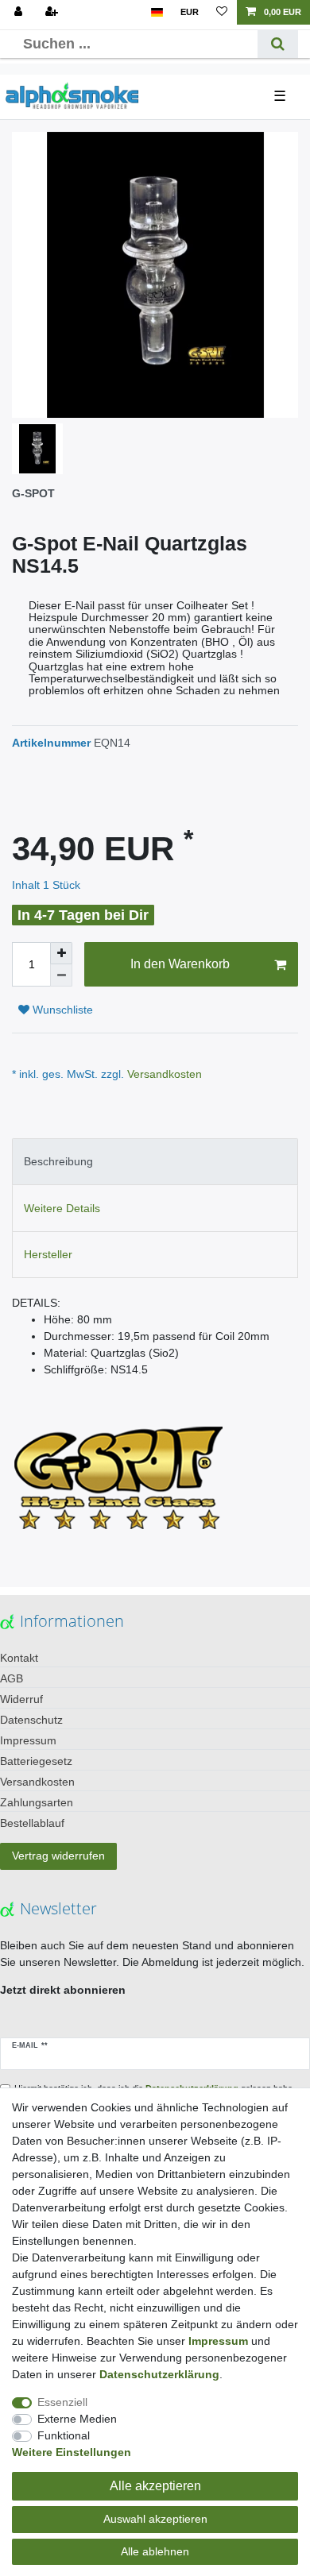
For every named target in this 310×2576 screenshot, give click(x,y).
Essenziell (62, 2402)
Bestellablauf (32, 1823)
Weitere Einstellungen (72, 2452)
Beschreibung (58, 1161)
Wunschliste (61, 1010)
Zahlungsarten (37, 1802)
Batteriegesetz (36, 1761)
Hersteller (48, 1254)
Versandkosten (163, 1074)
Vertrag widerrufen (58, 1856)
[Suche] (278, 44)
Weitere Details (62, 1208)
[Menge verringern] (61, 975)
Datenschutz (31, 1720)
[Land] (157, 12)
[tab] (155, 1162)
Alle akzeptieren (155, 2486)
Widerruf (21, 1699)
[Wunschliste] (222, 12)
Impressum (28, 1740)
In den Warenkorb (180, 964)
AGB (12, 1678)
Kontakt (19, 1658)
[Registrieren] (53, 12)
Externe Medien (77, 2419)
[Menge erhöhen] (61, 953)
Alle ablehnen (155, 2551)
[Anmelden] (20, 12)
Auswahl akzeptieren (155, 2519)
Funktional (64, 2435)
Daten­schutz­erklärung (159, 2374)
